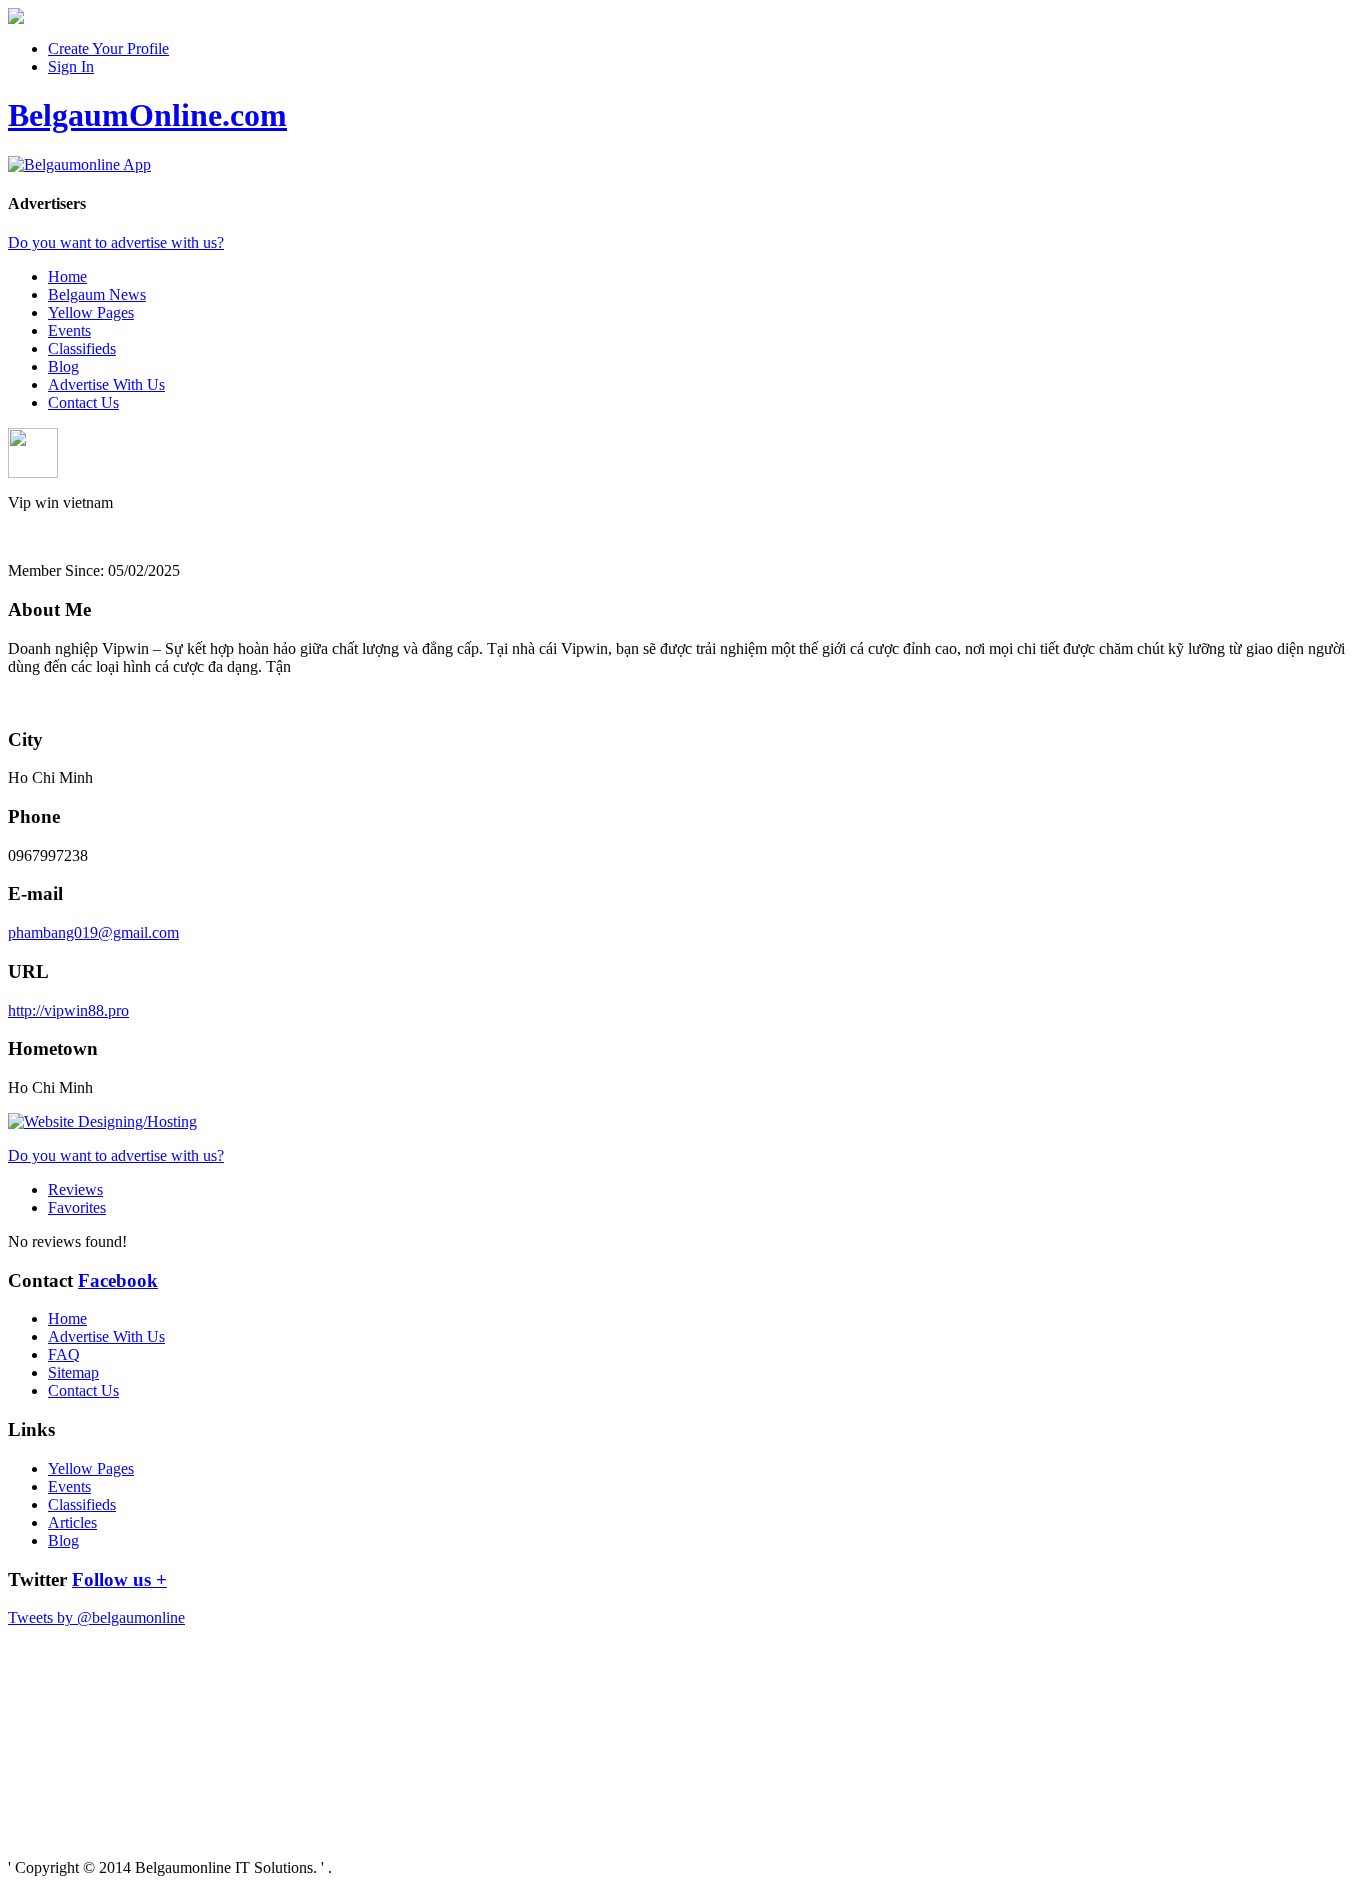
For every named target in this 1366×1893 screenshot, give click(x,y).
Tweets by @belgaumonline (96, 1617)
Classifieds (82, 348)
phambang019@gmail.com (93, 932)
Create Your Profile (108, 48)
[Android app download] (16, 18)
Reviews (75, 1189)
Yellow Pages (91, 312)
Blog (63, 366)
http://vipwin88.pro (68, 1010)
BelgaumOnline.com (147, 115)
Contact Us (83, 402)
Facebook (118, 1280)
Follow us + (119, 1579)
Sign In (71, 66)
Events (69, 330)
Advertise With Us (106, 384)
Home (67, 276)
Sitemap (73, 1372)
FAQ (64, 1354)
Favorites (77, 1207)
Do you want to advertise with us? (116, 242)
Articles (72, 1522)
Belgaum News (97, 294)
